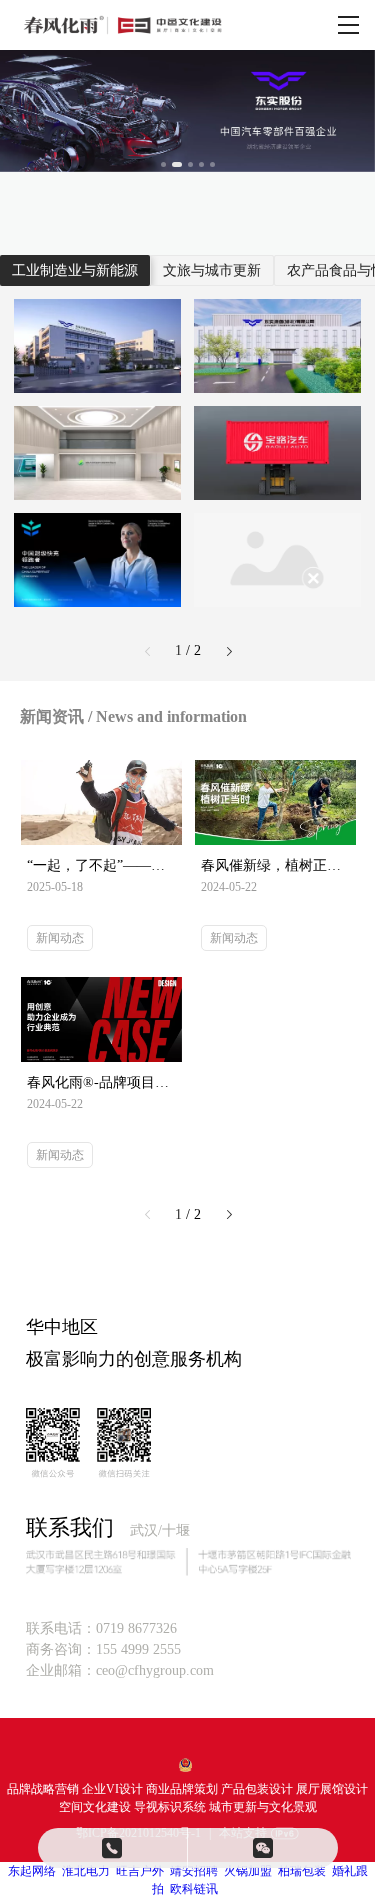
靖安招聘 (194, 1871)
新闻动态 (60, 938)
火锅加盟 (248, 1871)
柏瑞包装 (302, 1871)
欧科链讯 (194, 1889)
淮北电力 (86, 1871)
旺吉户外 (140, 1871)
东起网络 (32, 1871)
